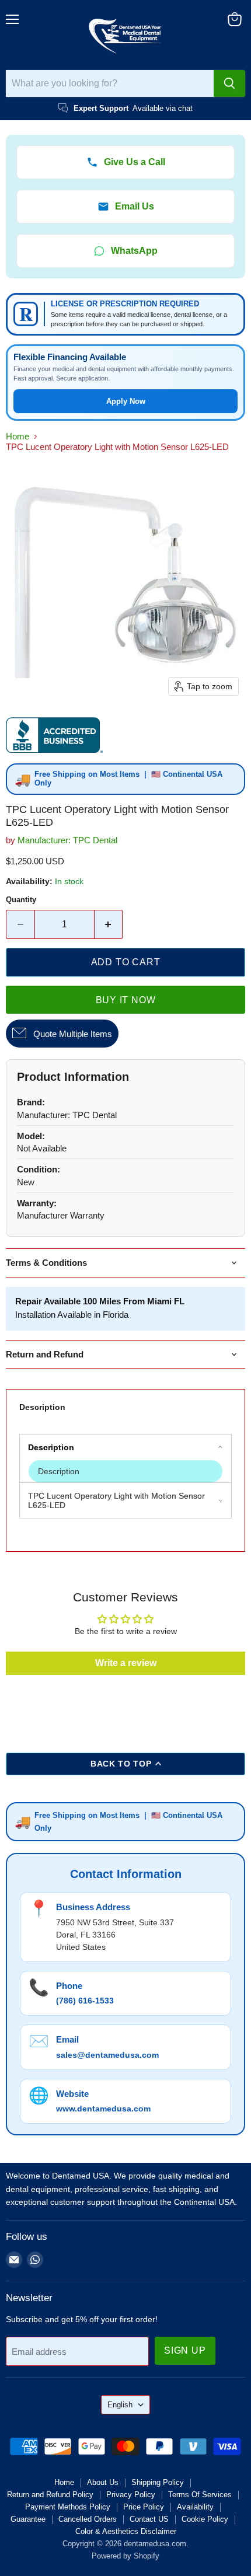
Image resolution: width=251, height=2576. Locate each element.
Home (18, 436)
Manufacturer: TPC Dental (67, 840)
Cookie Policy (205, 2519)
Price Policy (144, 2507)
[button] (126, 1471)
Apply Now (126, 401)
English (120, 2405)
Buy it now (126, 1000)
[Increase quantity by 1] (109, 924)
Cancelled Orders (88, 2519)
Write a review (126, 1663)
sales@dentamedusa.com (107, 2055)
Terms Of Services (200, 2495)
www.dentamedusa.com (103, 2109)
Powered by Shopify (125, 2556)
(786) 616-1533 (85, 2001)
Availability (195, 2507)
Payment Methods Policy (68, 2507)
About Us (103, 2482)
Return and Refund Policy (50, 2495)
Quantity (21, 900)
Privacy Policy (131, 2495)
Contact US (149, 2519)
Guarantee (28, 2519)
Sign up (185, 2350)
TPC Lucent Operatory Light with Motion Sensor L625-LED (118, 1500)
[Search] (229, 83)
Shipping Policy (158, 2482)
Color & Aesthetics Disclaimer (126, 2531)
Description (42, 1407)
